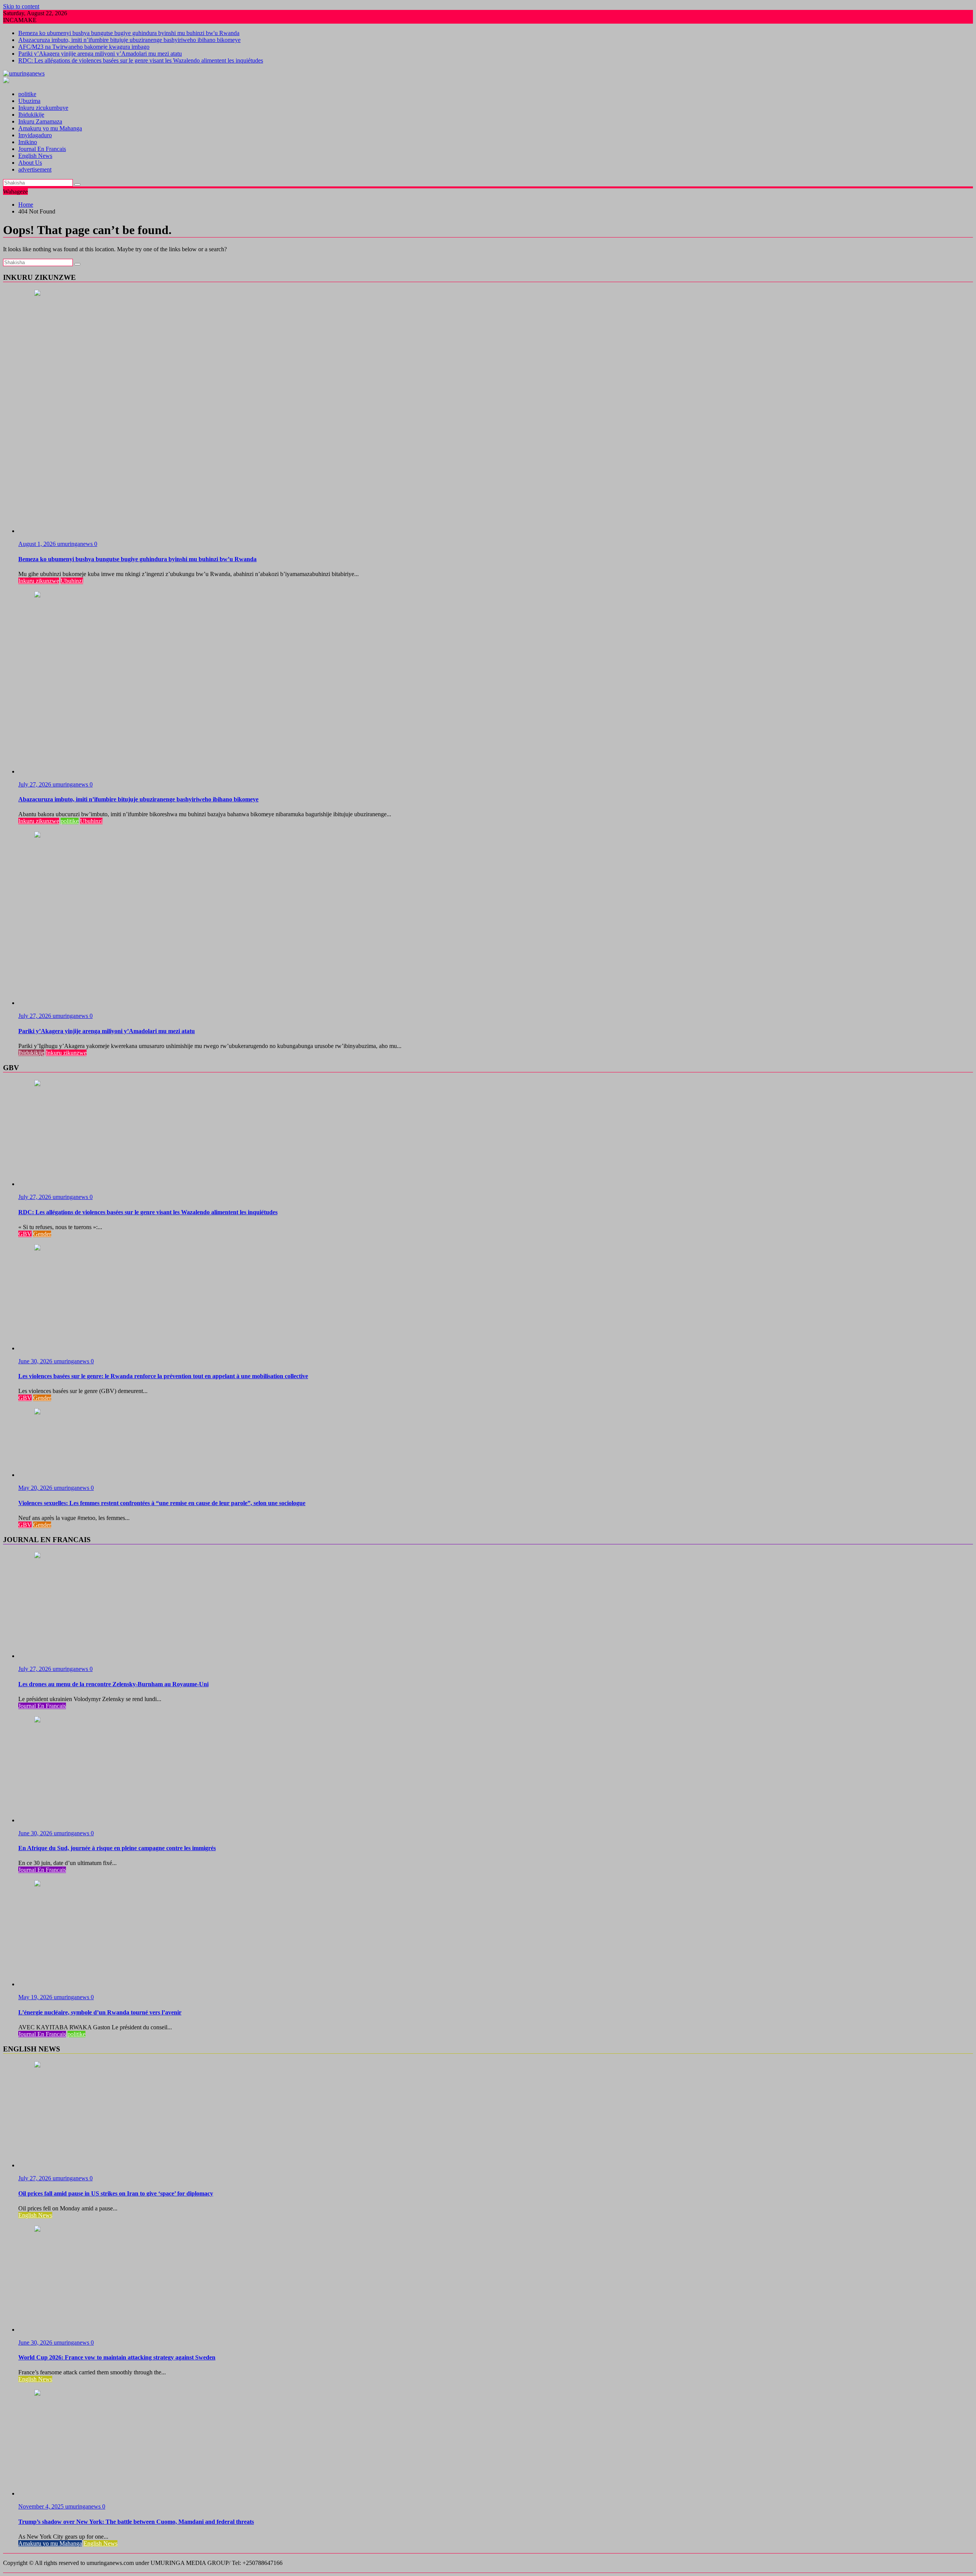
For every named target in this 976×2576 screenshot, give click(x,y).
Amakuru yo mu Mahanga (50, 128)
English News (35, 156)
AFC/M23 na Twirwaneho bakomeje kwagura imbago (84, 47)
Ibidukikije (31, 115)
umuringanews (76, 544)
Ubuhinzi (72, 581)
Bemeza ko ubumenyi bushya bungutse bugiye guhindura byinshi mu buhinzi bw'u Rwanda (129, 33)
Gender (42, 1234)
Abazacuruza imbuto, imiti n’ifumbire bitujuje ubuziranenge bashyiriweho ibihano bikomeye (129, 40)
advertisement (35, 169)
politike (27, 94)
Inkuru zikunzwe (39, 581)
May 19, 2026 (36, 1997)
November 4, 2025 (42, 2506)
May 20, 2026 (36, 1488)
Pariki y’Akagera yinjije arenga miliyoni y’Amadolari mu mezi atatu (100, 54)
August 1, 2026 (38, 544)
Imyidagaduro (35, 135)
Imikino (28, 142)
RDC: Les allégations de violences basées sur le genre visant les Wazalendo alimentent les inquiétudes (141, 60)
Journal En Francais (42, 149)
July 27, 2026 (35, 784)
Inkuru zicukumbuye (43, 108)
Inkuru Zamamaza (40, 121)
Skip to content (21, 6)
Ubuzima (29, 101)
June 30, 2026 (36, 1361)
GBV (25, 1234)
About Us (30, 163)
